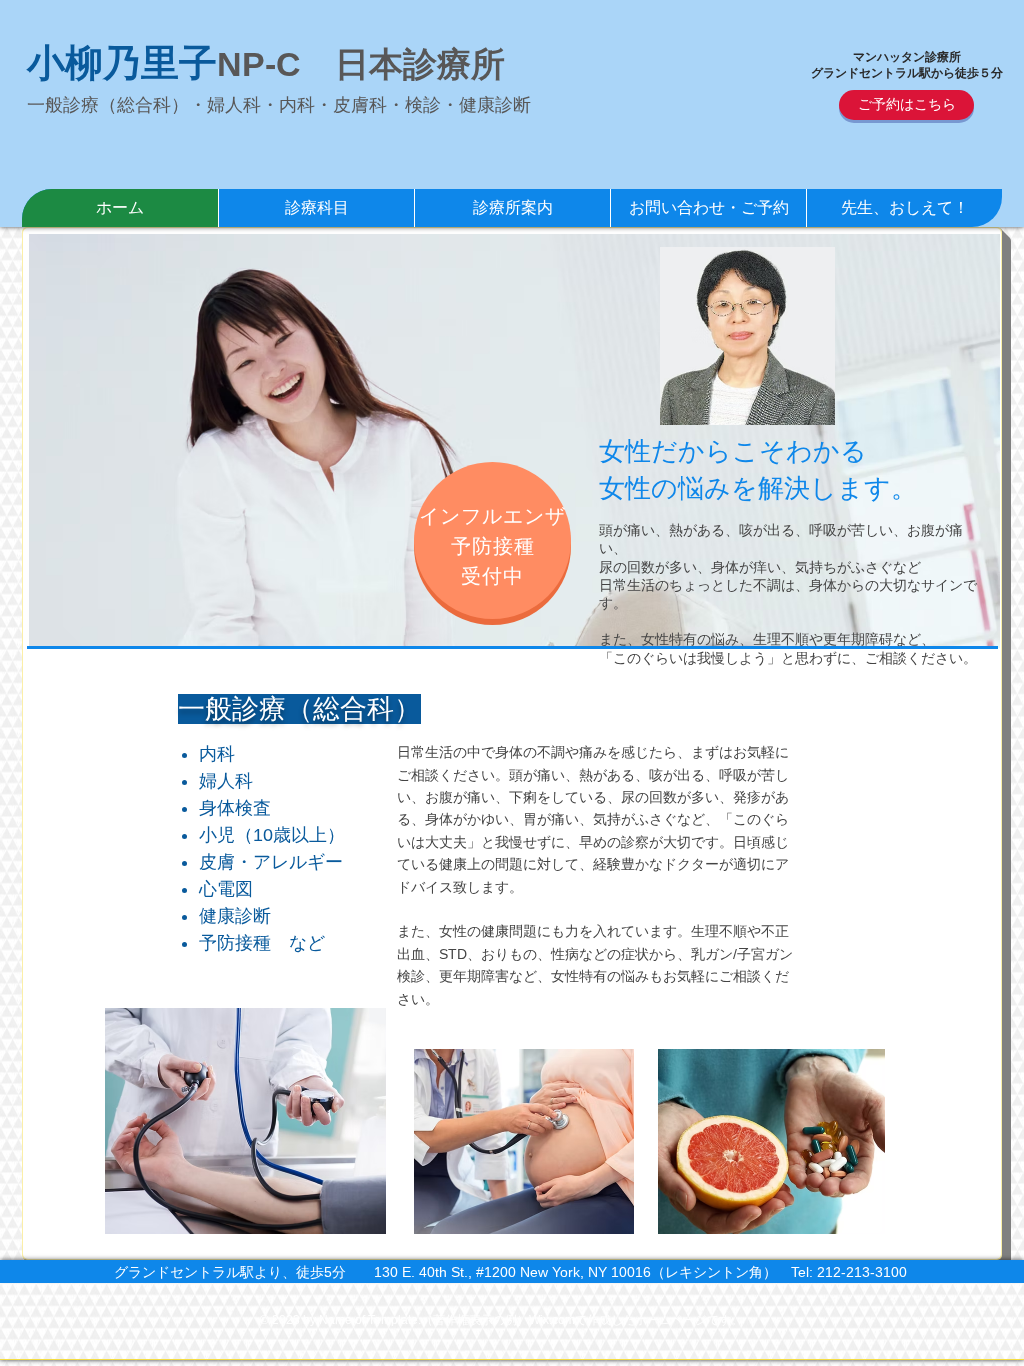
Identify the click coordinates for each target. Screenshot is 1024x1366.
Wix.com (552, 1320)
